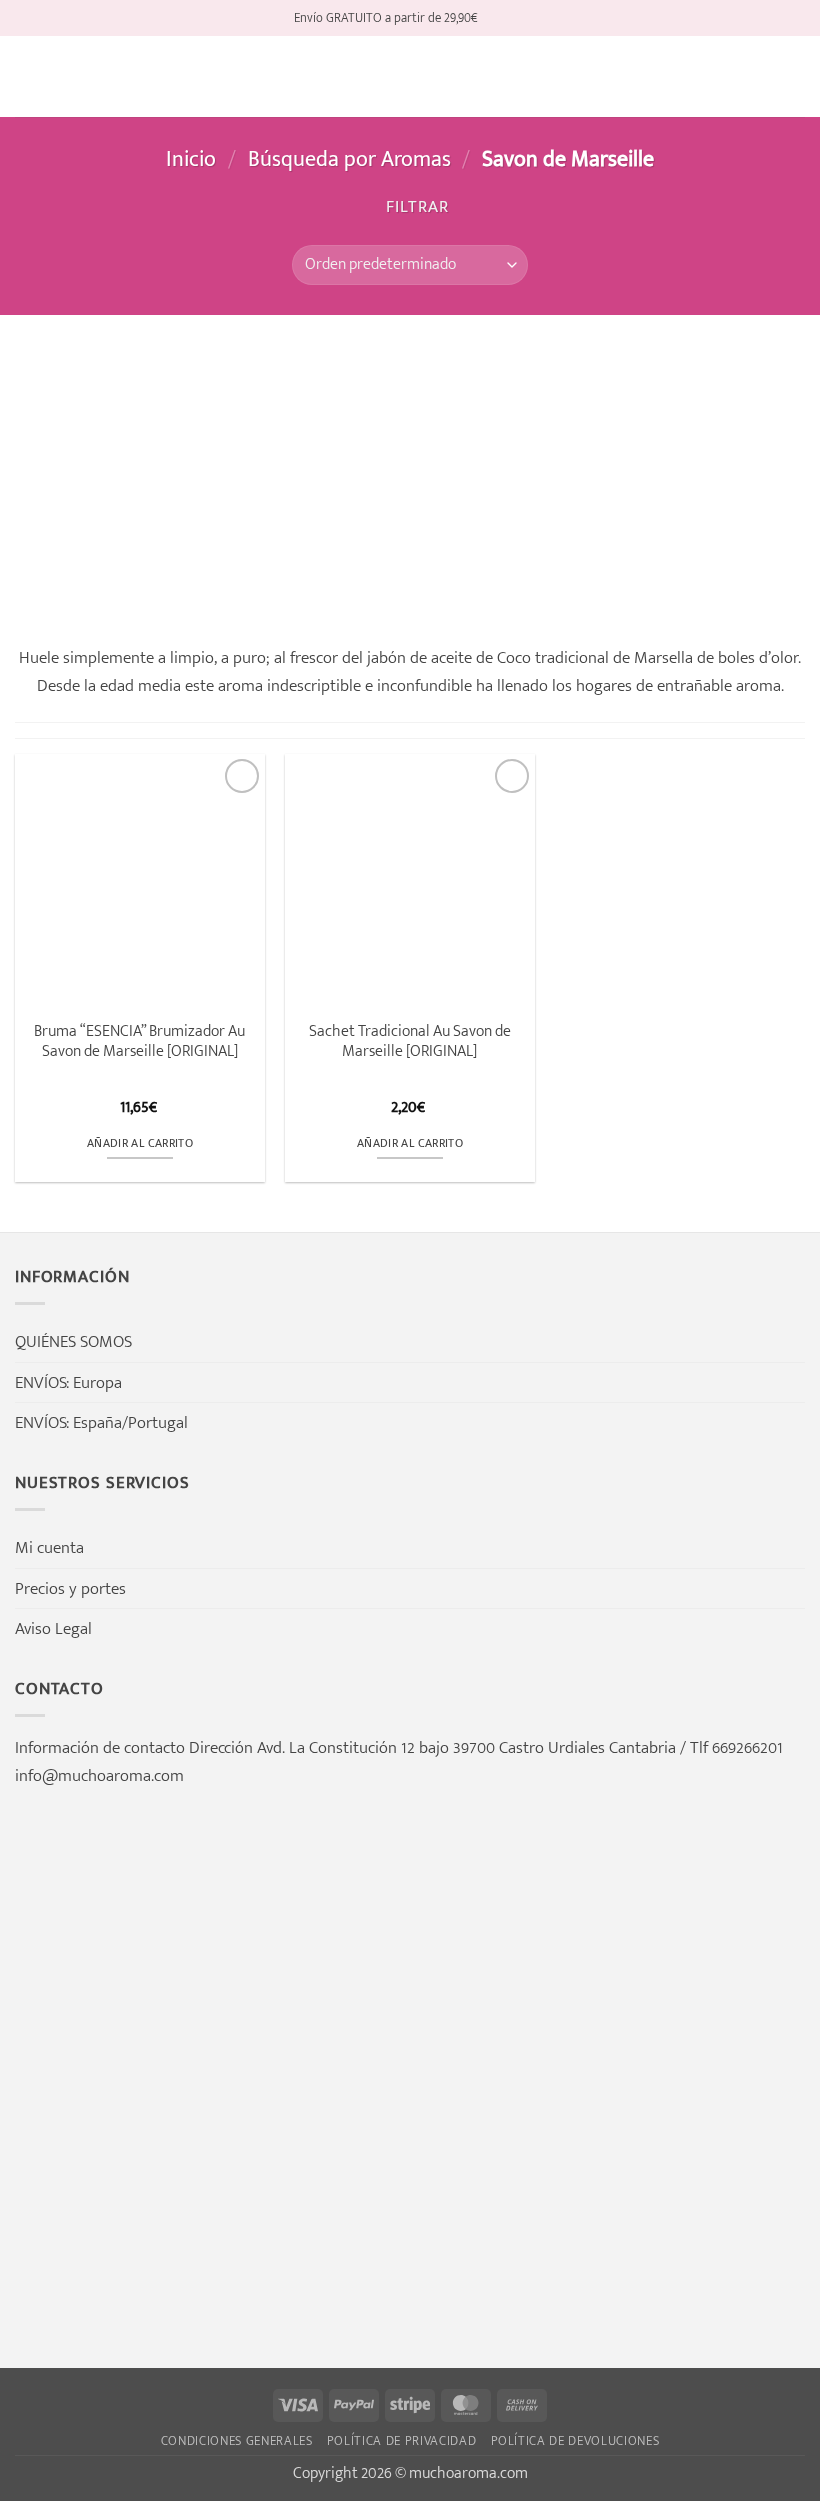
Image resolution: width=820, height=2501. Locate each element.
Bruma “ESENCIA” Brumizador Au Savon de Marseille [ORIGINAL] (139, 1041)
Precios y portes (70, 1588)
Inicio (191, 159)
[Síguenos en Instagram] (515, 17)
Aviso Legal (53, 1628)
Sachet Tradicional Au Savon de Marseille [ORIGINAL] (410, 1041)
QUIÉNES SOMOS (73, 1341)
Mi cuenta (49, 1547)
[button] (28, 77)
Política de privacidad (402, 2441)
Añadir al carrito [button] (140, 1143)
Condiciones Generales (237, 2441)
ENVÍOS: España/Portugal (101, 1422)
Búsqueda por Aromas (349, 159)
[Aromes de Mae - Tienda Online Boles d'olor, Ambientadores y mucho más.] (410, 77)
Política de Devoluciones (575, 2441)
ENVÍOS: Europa (68, 1382)
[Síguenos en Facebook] (495, 17)
